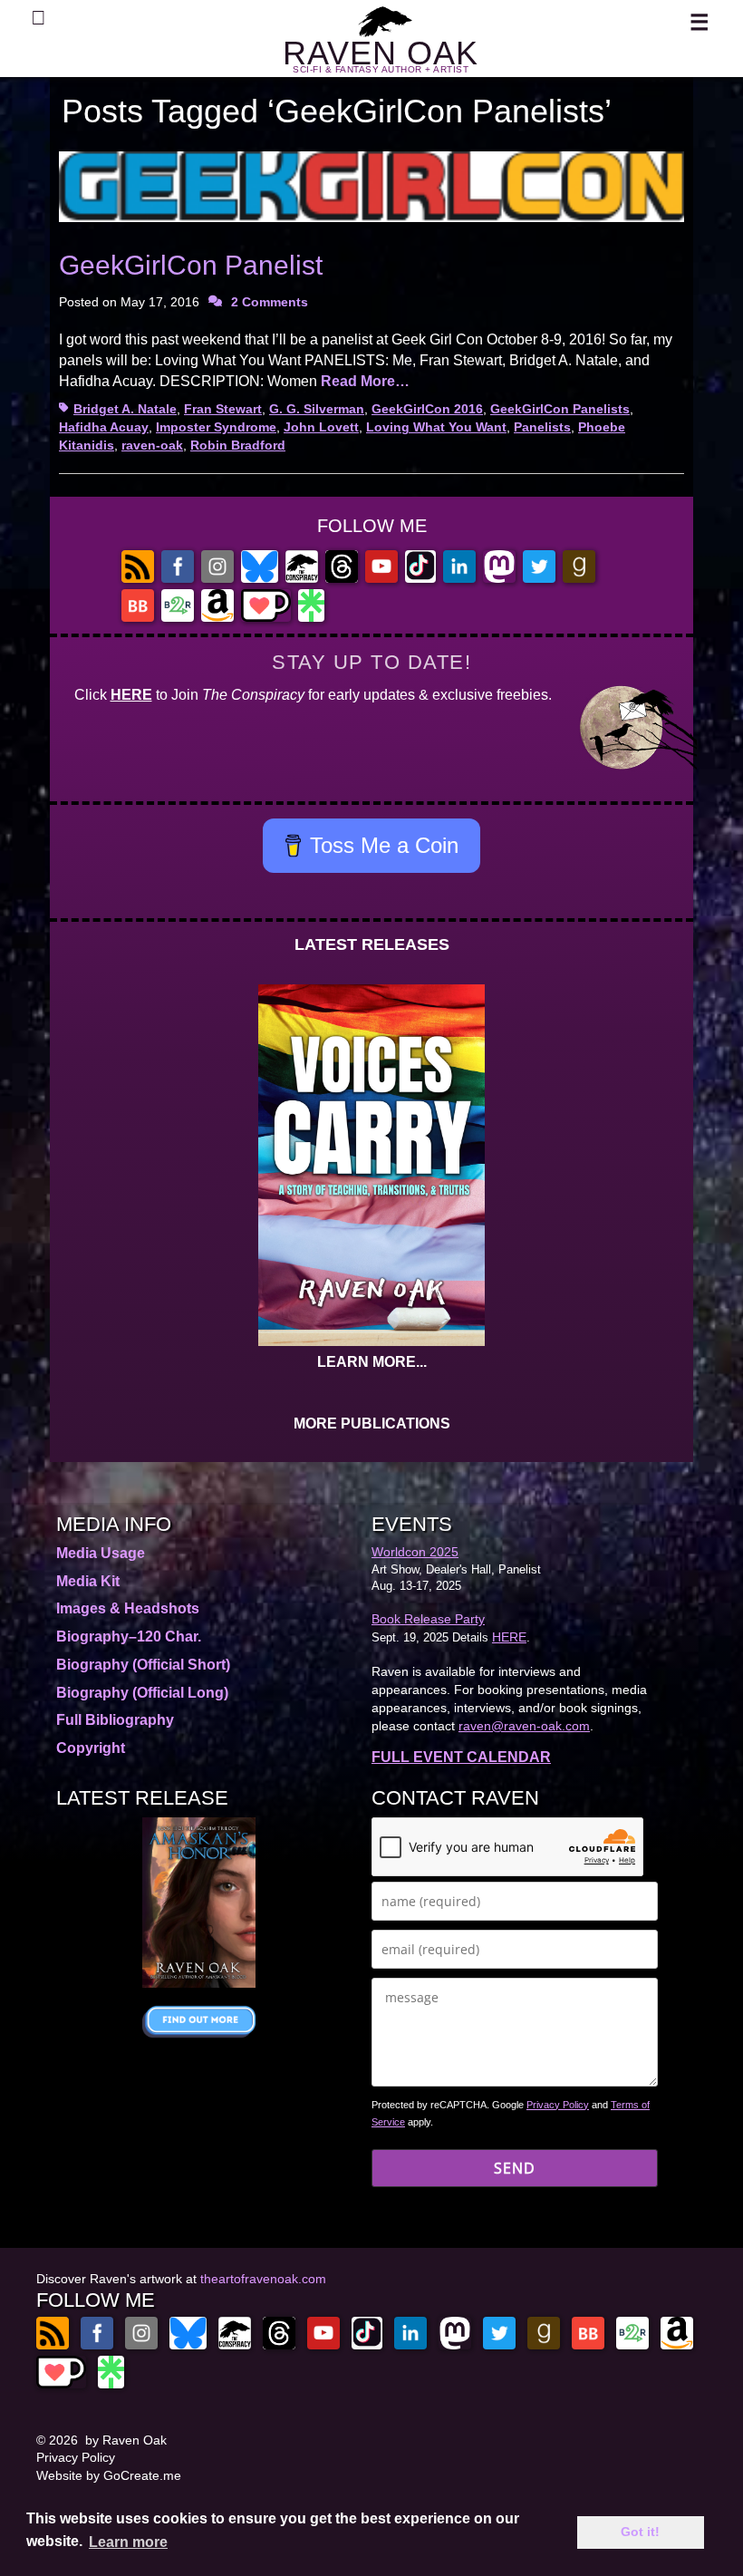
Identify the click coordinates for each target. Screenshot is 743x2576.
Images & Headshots (128, 1608)
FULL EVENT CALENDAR (461, 1757)
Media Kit (88, 1581)
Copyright (91, 1748)
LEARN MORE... (372, 1362)
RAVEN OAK (381, 53)
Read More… (365, 381)
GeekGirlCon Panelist (191, 265)
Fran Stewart (223, 409)
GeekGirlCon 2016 (427, 409)
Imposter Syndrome (216, 427)
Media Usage (101, 1553)
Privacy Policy (558, 2105)
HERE (131, 695)
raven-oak (152, 445)
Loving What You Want (436, 427)
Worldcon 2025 (415, 1552)
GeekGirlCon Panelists (560, 409)
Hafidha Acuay (104, 427)
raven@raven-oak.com (524, 1726)
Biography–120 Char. (129, 1637)
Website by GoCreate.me (109, 2475)
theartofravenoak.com (263, 2279)
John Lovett (321, 427)
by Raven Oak (126, 2440)
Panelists (542, 427)
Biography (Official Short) (143, 1665)
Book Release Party (428, 1619)
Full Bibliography (115, 1720)
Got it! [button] (640, 2532)
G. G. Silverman (317, 409)
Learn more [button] (128, 2542)
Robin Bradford (238, 445)
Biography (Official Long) (142, 1693)
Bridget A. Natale (125, 409)
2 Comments (270, 302)
